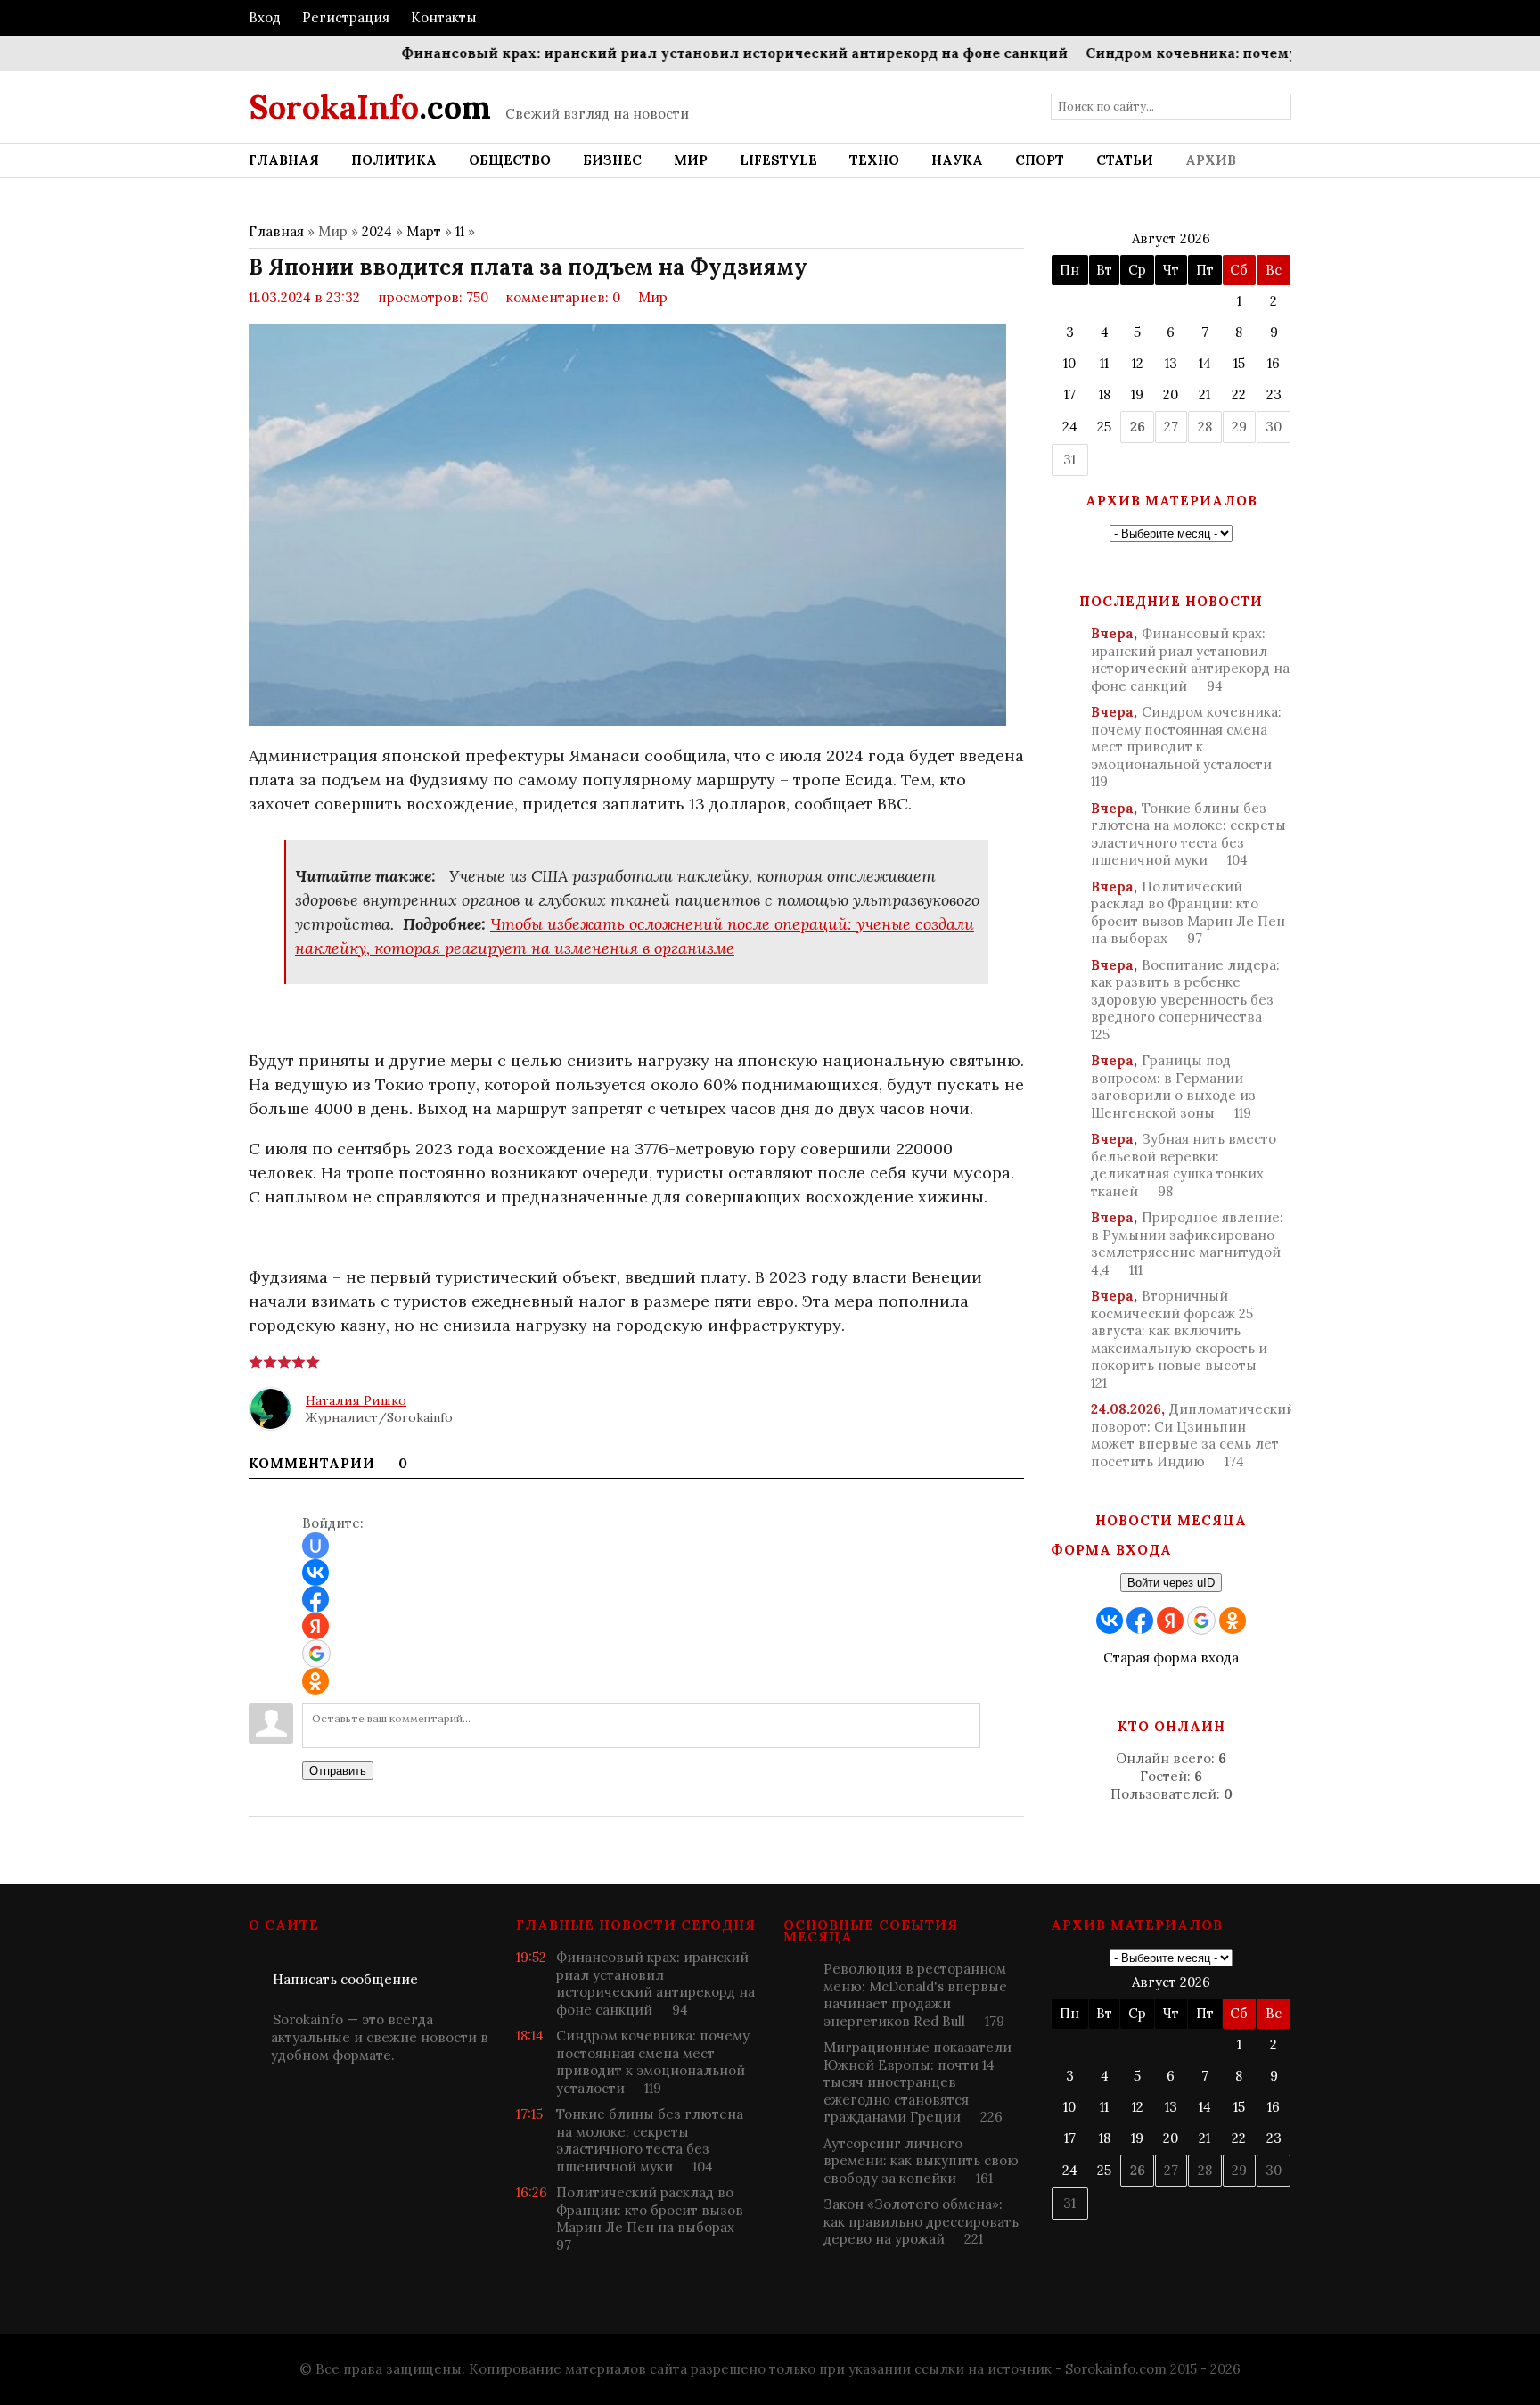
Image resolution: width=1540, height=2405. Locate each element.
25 (1104, 427)
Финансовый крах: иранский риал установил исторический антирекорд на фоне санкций (694, 53)
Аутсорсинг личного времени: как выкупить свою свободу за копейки (921, 2161)
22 (1239, 394)
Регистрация (346, 17)
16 (1274, 363)
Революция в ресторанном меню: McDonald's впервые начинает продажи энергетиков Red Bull (915, 1995)
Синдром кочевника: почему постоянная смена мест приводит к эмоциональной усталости (1186, 747)
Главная (276, 231)
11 (460, 231)
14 (1205, 363)
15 (1239, 363)
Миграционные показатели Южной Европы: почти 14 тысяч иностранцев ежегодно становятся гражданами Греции (917, 2082)
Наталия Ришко (356, 1400)
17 (1070, 394)
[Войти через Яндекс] (315, 1626)
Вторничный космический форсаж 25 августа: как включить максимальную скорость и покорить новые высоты (1179, 1339)
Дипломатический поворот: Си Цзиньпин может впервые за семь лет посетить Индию (1191, 1435)
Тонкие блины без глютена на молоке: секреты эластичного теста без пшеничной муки (1188, 834)
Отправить (338, 1771)
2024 (377, 231)
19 (1137, 394)
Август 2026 (1171, 238)
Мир (653, 297)
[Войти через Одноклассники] (315, 1681)
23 (1274, 394)
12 (1138, 363)
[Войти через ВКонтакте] (315, 1572)
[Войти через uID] (315, 1546)
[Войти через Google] (316, 1654)
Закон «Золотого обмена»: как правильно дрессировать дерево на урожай (921, 2221)
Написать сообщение (345, 1979)
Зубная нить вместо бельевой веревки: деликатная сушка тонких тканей (1184, 1165)
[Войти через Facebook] (315, 1599)
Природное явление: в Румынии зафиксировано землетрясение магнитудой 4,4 (1187, 1244)
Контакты (444, 17)
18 (1105, 394)
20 (1171, 394)
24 (1070, 427)
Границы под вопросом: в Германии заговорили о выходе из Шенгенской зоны (1173, 1087)
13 (1171, 363)
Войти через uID (1171, 1583)
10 (1069, 363)
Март (424, 231)
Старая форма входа (1171, 1658)
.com (370, 107)
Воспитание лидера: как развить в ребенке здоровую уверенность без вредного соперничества (1185, 1000)
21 (1204, 394)
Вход (265, 17)
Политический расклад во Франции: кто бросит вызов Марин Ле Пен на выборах (1188, 913)
